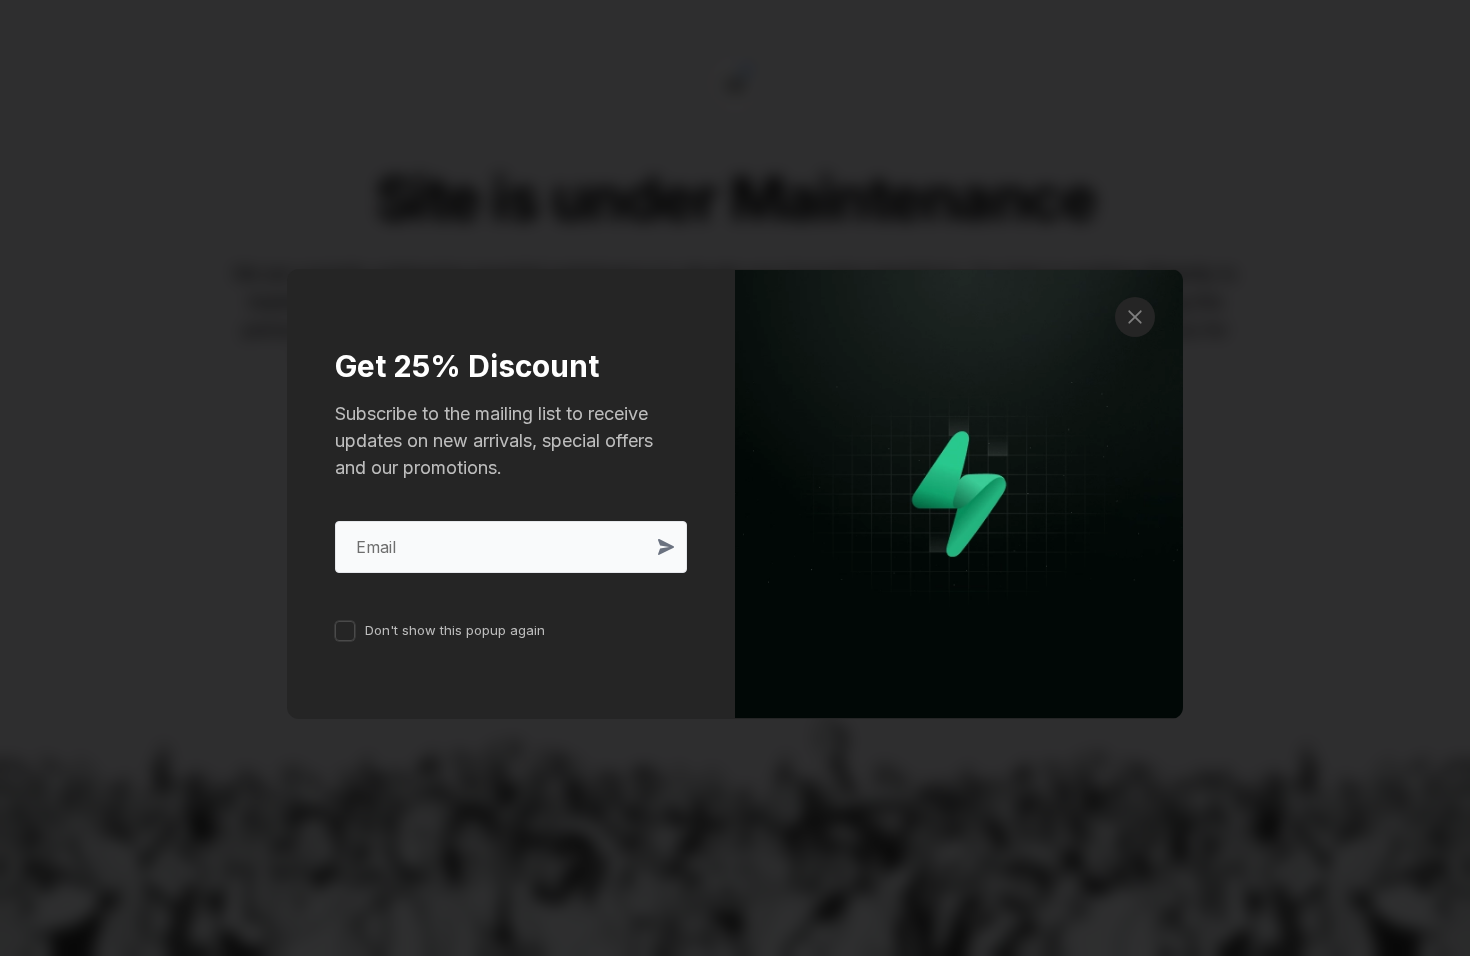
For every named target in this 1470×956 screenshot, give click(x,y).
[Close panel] (1135, 317)
